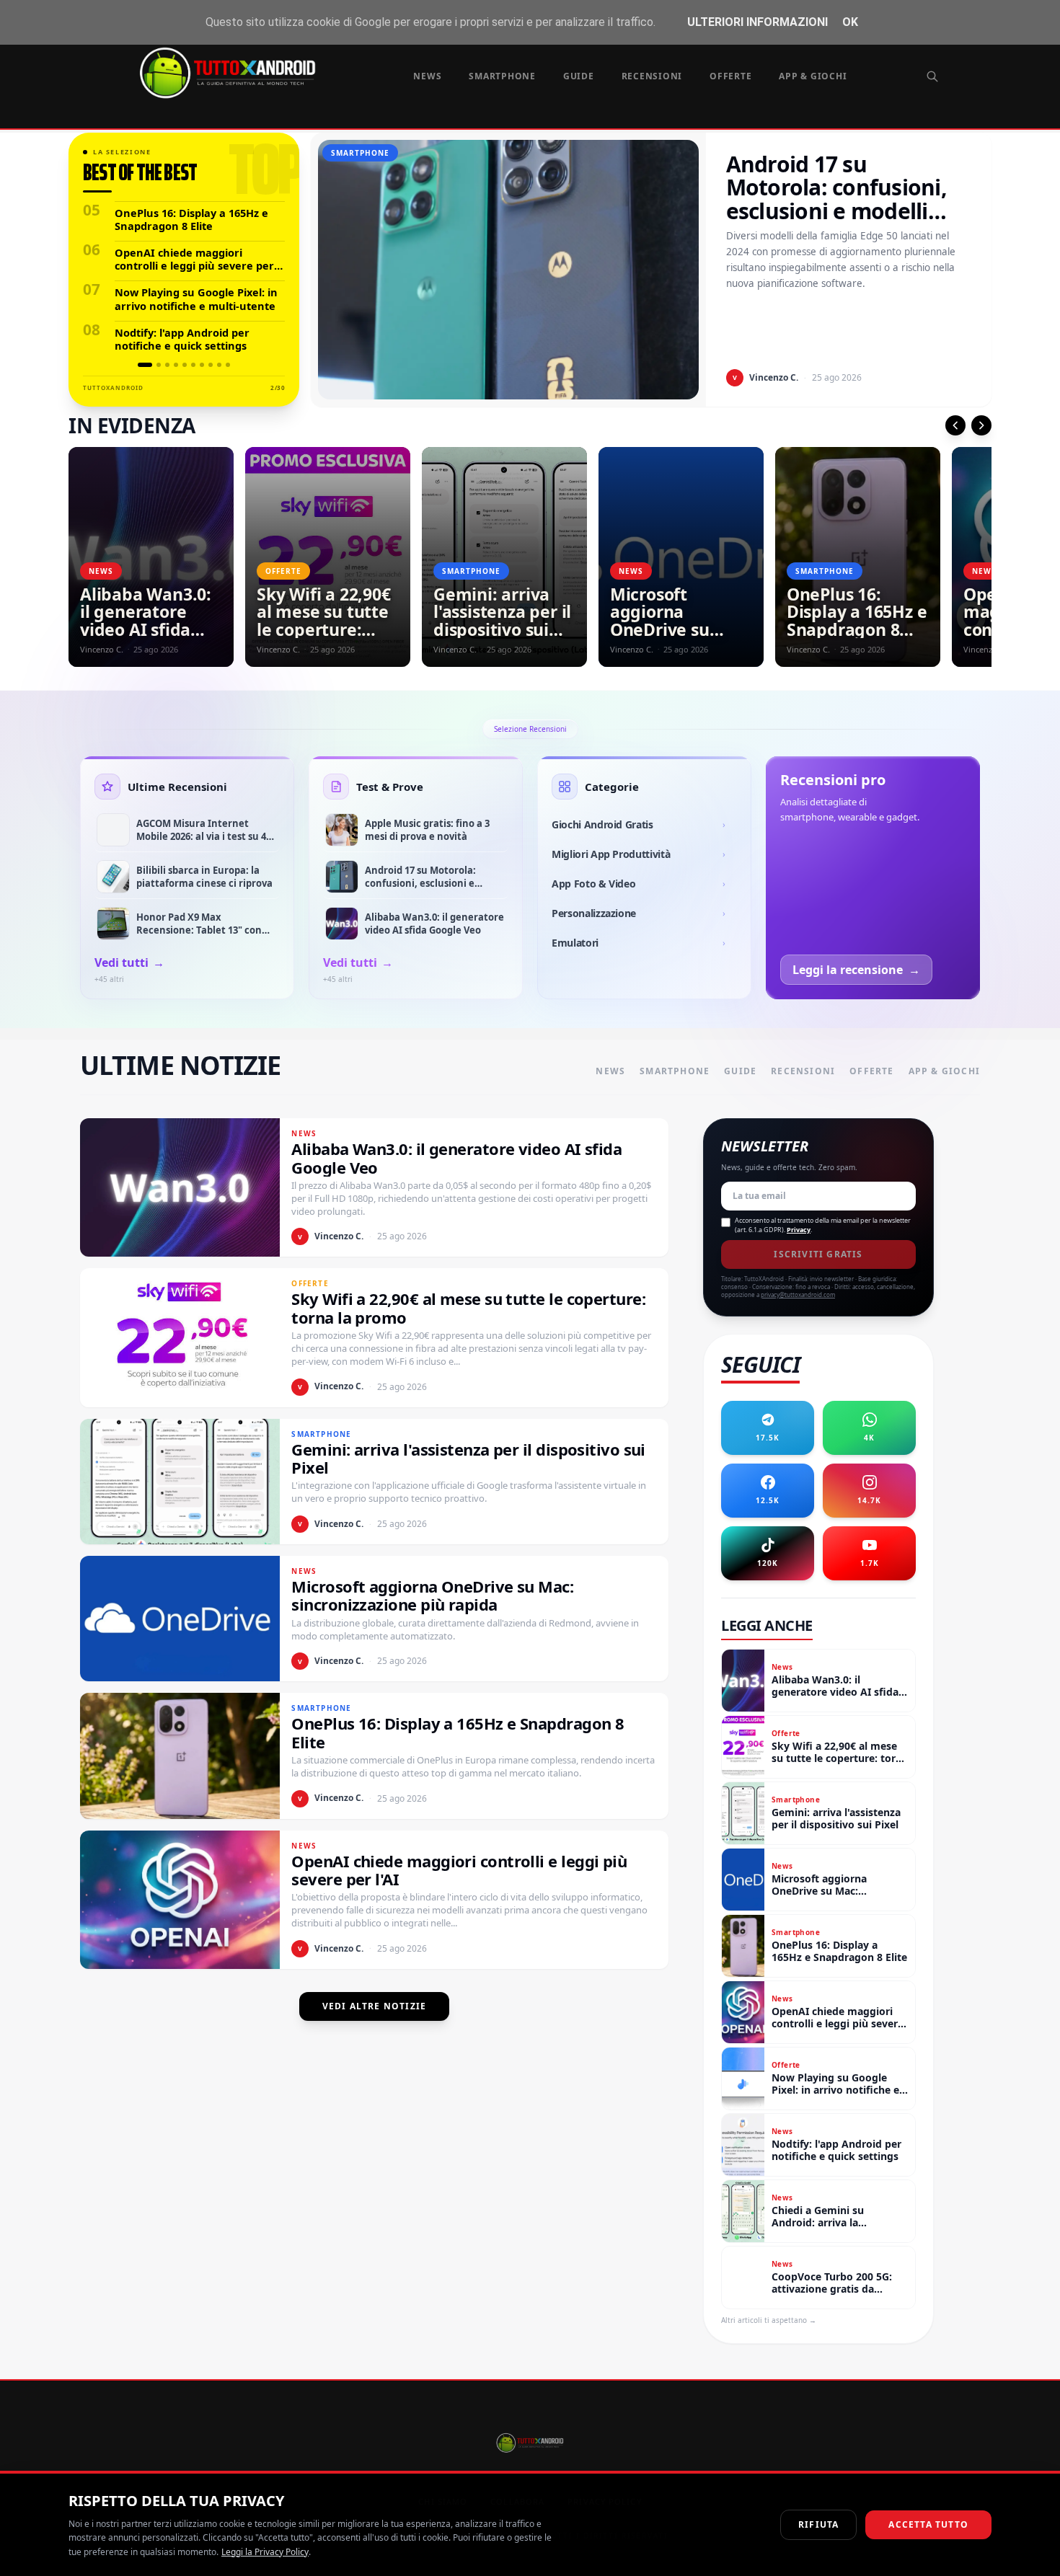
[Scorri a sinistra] (955, 425)
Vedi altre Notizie (375, 2006)
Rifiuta (818, 2524)
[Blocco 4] (176, 365)
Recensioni (652, 76)
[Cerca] (932, 76)
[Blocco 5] (185, 365)
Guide (579, 76)
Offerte (730, 76)
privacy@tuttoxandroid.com (798, 1294)
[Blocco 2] (159, 365)
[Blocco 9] (219, 365)
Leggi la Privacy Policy (265, 2552)
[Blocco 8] (211, 365)
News (427, 76)
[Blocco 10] (228, 365)
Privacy (799, 1230)
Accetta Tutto (928, 2524)
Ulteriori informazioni (758, 22)
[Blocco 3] (167, 365)
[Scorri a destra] (981, 425)
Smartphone (502, 76)
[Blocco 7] (202, 365)
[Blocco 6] (193, 365)
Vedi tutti (129, 962)
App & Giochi (813, 76)
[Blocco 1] (145, 365)
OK (850, 22)
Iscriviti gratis (818, 1254)
